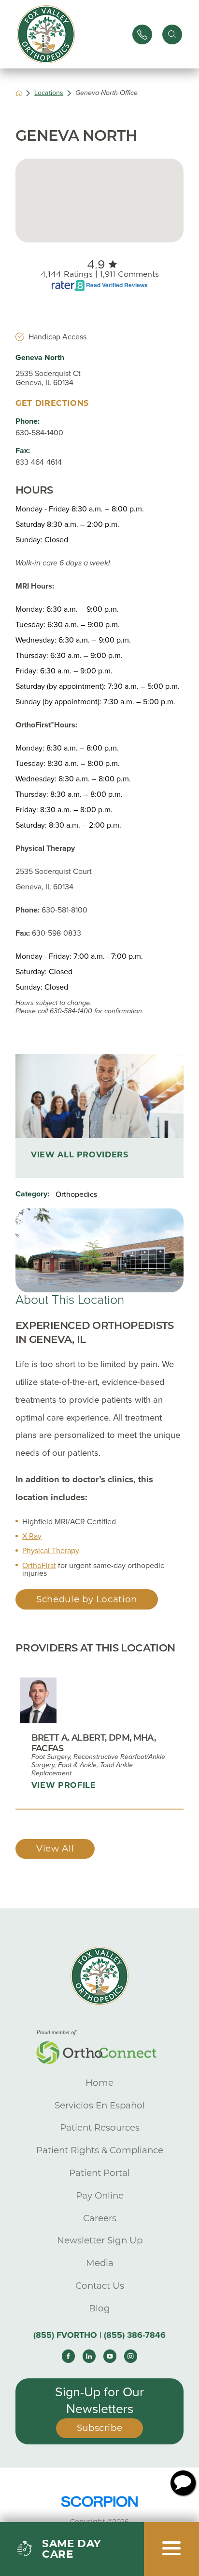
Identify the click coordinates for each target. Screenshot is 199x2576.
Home (99, 2083)
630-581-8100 (64, 910)
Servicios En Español (100, 2105)
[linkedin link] (89, 2356)
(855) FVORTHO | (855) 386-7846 (99, 2335)
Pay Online (100, 2195)
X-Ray (32, 1536)
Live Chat (183, 2483)
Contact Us (100, 2286)
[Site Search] (172, 34)
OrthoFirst (39, 1566)
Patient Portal (99, 2173)
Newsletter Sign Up (100, 2240)
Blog (99, 2308)
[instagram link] (131, 2356)
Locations (49, 93)
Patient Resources (100, 2127)
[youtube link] (110, 2356)
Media (100, 2263)
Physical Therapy (51, 1551)
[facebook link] (69, 2356)
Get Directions (52, 403)
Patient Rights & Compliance (100, 2150)
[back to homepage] (19, 93)
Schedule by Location (87, 1599)
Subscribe (100, 2428)
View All (55, 1848)
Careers (100, 2218)
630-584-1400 (39, 433)
